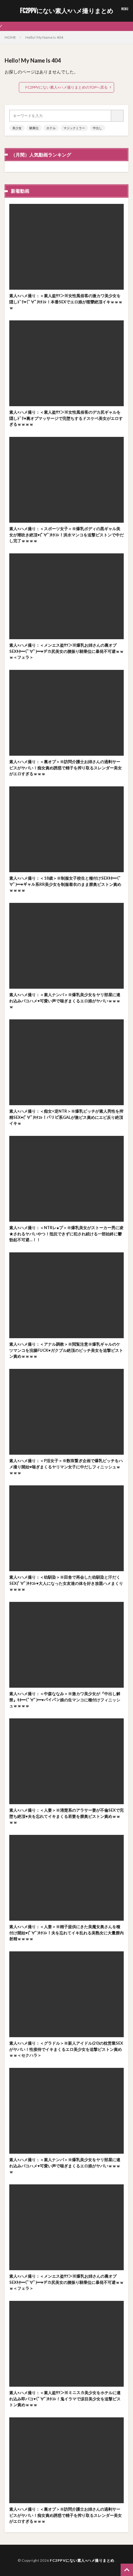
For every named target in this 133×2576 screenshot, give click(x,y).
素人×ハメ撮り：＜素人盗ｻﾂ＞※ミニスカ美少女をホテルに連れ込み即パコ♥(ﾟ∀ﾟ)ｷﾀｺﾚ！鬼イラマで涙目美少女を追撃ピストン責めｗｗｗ (65, 2399)
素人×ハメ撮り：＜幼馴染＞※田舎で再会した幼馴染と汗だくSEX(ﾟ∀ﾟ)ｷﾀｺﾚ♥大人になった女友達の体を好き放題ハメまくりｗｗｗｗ (66, 1583)
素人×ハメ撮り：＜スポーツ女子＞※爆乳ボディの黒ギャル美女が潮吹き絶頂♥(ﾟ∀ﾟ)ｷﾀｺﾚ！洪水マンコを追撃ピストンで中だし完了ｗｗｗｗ (66, 535)
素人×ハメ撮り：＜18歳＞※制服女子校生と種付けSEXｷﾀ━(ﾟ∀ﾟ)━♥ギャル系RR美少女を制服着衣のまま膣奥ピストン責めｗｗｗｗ (65, 884)
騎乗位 (34, 128)
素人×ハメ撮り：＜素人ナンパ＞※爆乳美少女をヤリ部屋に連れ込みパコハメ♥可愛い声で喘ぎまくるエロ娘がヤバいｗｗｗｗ (65, 1001)
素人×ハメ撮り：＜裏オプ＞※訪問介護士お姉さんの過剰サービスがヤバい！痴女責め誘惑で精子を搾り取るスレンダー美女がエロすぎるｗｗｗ (66, 768)
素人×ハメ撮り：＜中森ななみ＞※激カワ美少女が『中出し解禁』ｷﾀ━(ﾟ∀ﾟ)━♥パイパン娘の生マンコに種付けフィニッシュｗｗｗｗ (65, 1700)
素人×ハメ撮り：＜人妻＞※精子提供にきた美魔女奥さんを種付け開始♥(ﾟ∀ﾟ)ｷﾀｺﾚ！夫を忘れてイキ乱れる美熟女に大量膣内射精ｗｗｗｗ (66, 1933)
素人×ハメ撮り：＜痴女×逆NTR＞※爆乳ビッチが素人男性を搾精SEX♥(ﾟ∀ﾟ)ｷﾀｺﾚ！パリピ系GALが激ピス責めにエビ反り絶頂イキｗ (66, 1117)
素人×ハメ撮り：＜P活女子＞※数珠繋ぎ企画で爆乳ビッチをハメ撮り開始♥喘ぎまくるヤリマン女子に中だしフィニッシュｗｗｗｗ (66, 1467)
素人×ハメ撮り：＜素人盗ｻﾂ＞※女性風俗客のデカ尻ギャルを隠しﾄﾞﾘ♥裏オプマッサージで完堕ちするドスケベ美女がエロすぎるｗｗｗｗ (66, 418)
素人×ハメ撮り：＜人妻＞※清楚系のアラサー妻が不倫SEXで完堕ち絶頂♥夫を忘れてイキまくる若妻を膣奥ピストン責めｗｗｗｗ (66, 1816)
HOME (10, 37)
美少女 (17, 128)
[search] (118, 116)
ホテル (51, 128)
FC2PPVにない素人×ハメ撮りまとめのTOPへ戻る (66, 87)
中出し (97, 128)
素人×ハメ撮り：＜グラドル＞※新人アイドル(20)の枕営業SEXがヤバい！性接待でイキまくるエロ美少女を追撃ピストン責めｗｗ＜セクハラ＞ (66, 2049)
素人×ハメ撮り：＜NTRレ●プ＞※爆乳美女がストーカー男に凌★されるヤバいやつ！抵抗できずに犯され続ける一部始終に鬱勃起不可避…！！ (66, 1234)
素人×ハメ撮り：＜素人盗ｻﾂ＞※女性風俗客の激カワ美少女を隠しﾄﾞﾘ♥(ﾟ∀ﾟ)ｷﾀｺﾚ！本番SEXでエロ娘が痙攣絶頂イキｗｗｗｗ (66, 302)
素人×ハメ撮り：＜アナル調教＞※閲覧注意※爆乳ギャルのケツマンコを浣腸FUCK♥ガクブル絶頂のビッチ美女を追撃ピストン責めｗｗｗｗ (66, 1350)
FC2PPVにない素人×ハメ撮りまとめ (67, 11)
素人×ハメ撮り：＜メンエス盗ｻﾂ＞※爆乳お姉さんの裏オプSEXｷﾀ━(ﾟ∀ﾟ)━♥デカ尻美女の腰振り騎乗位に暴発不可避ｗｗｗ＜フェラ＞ (66, 651)
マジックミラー (74, 128)
